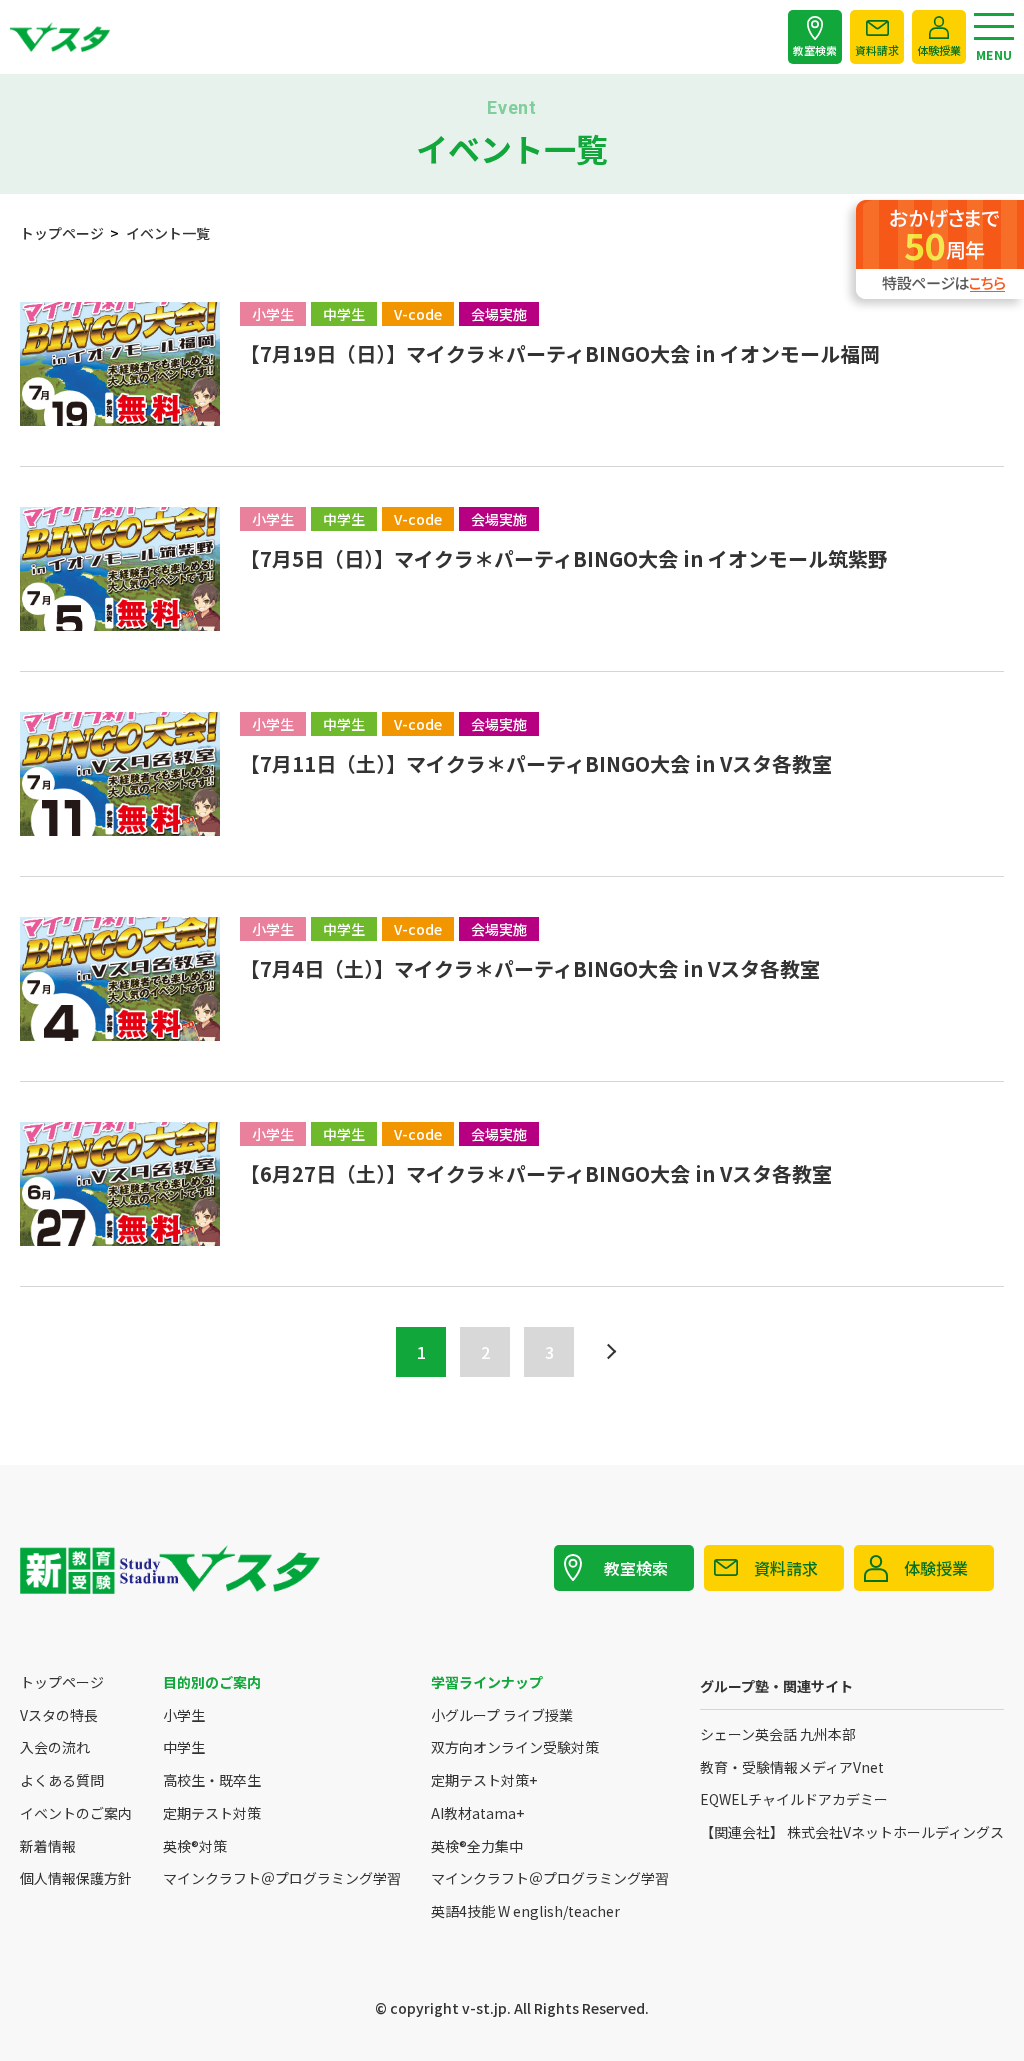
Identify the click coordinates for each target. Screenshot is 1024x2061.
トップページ (62, 1682)
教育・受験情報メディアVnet (792, 1767)
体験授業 (939, 50)
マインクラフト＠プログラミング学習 (282, 1878)
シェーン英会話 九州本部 (778, 1734)
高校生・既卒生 (212, 1780)
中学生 (184, 1747)
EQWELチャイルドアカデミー (794, 1799)
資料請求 (877, 50)
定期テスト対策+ (484, 1780)
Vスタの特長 (59, 1715)
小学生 (184, 1715)
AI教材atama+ (477, 1813)
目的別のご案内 (212, 1682)
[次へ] (608, 1352)
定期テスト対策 (212, 1813)
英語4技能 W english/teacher (525, 1911)
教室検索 (815, 50)
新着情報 (48, 1846)
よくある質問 (62, 1780)
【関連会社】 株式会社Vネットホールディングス (852, 1832)
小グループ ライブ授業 (502, 1715)
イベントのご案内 (76, 1813)
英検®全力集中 (477, 1846)
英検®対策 (195, 1846)
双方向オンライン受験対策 (515, 1747)
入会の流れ (55, 1747)
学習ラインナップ (487, 1682)
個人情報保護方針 (76, 1878)
